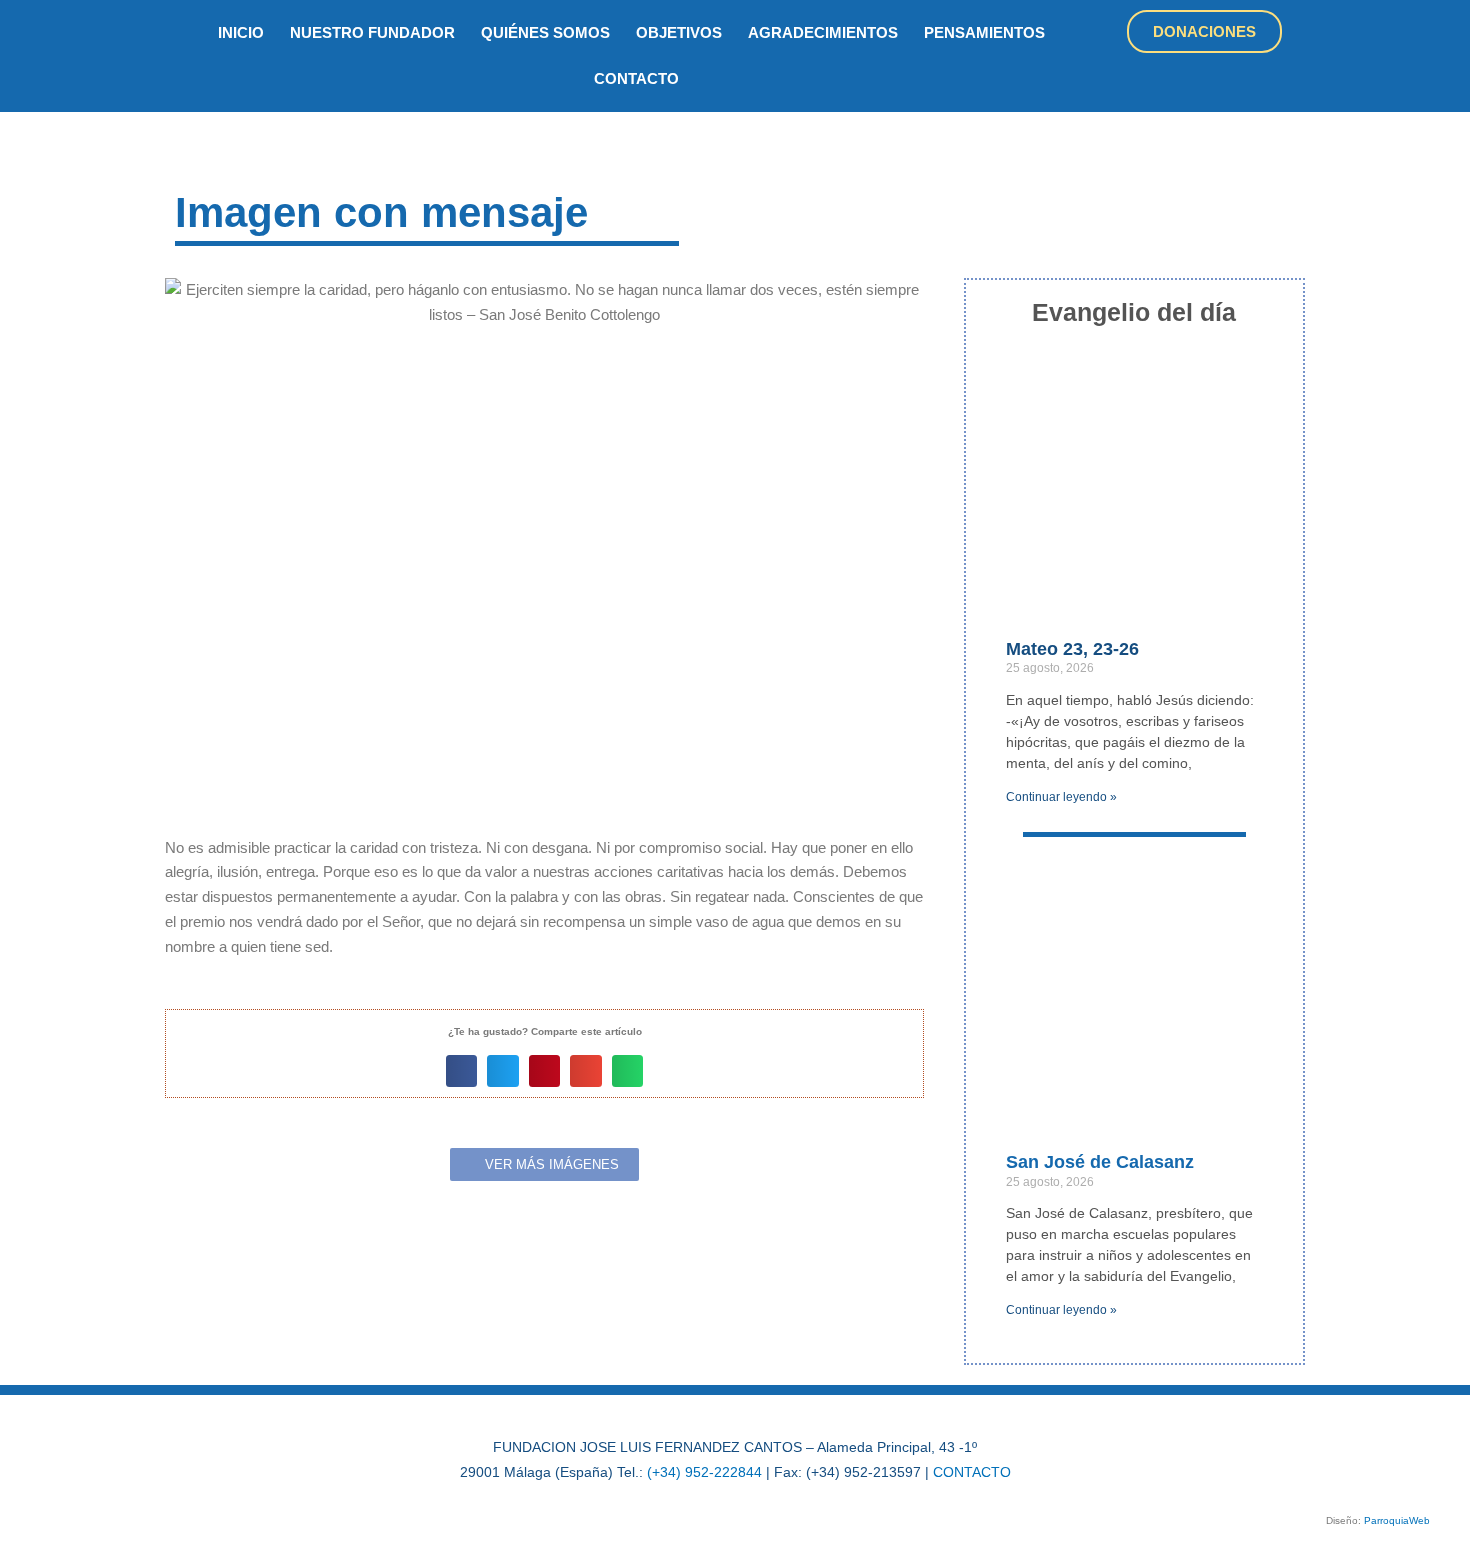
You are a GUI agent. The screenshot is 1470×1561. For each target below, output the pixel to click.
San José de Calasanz (1100, 1162)
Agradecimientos (823, 32)
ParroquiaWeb (1397, 1520)
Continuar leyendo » (1061, 797)
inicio (241, 32)
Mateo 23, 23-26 (1072, 649)
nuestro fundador (372, 32)
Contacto (636, 78)
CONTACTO (972, 1472)
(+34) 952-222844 (704, 1472)
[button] (462, 1071)
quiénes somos (545, 32)
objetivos (679, 32)
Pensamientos (984, 32)
